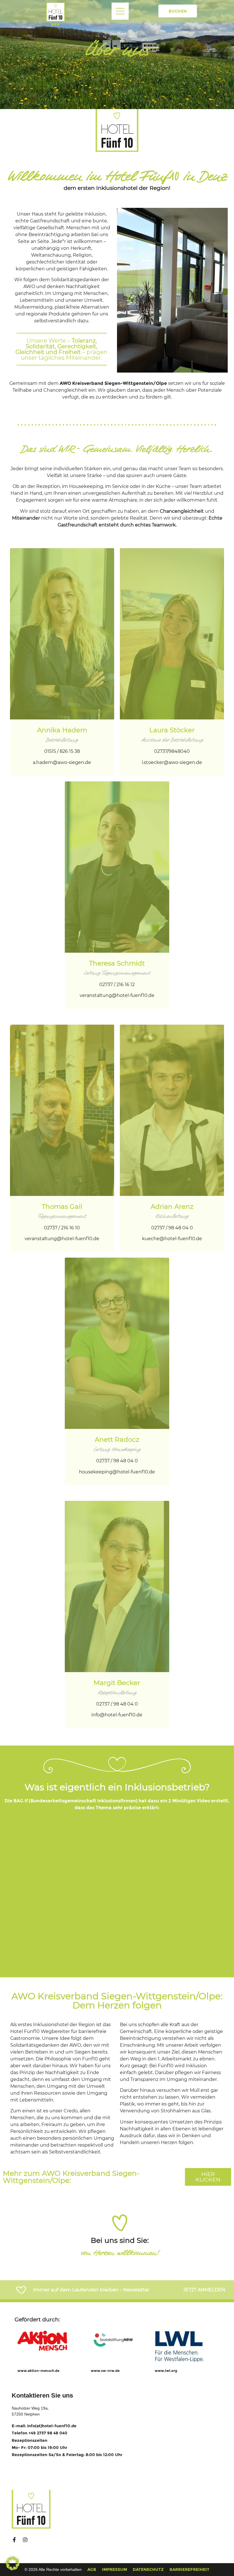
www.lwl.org (166, 2371)
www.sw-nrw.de (105, 2371)
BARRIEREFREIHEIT (189, 2569)
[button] (13, 2563)
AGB (92, 2569)
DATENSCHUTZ (148, 2569)
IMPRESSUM (114, 2569)
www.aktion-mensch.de (38, 2371)
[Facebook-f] (14, 2540)
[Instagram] (25, 2540)
